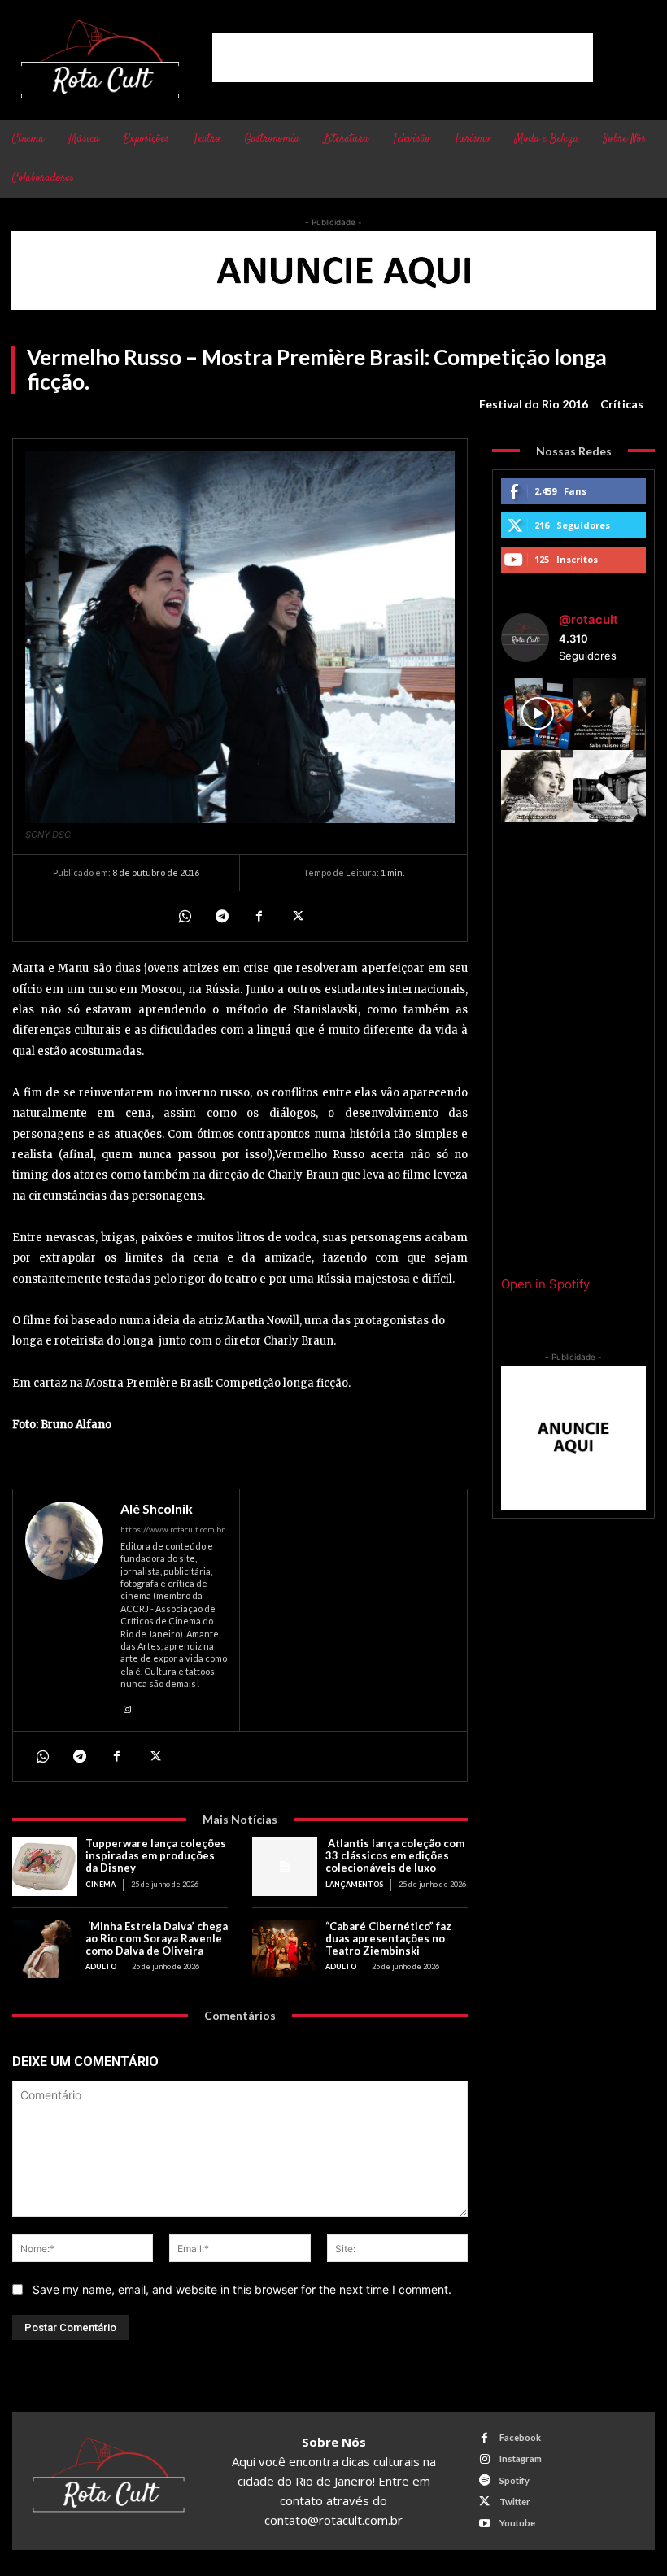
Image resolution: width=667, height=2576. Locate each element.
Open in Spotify (545, 1284)
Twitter (515, 2502)
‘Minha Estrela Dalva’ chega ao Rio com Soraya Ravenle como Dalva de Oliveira (157, 1938)
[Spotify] (484, 2480)
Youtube (517, 2523)
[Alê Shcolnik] (64, 1610)
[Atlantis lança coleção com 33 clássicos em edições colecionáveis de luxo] (285, 1867)
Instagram (521, 2458)
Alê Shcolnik (157, 1509)
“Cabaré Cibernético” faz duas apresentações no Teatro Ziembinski (388, 1938)
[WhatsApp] (184, 916)
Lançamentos (354, 1884)
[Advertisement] (403, 58)
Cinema (100, 1884)
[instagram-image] (537, 714)
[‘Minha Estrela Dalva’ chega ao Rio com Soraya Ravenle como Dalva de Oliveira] (45, 1950)
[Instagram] (127, 1707)
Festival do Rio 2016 (534, 404)
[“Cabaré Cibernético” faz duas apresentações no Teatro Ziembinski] (285, 1950)
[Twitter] (296, 916)
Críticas (622, 404)
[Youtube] (484, 2524)
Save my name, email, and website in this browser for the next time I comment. (242, 2289)
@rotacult (589, 619)
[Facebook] (259, 916)
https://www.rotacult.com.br (172, 1529)
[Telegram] (221, 916)
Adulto (101, 1966)
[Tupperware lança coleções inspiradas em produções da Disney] (45, 1867)
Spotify (514, 2480)
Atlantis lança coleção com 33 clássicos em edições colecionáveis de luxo (395, 1855)
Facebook (520, 2437)
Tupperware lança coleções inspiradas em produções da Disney (156, 1855)
